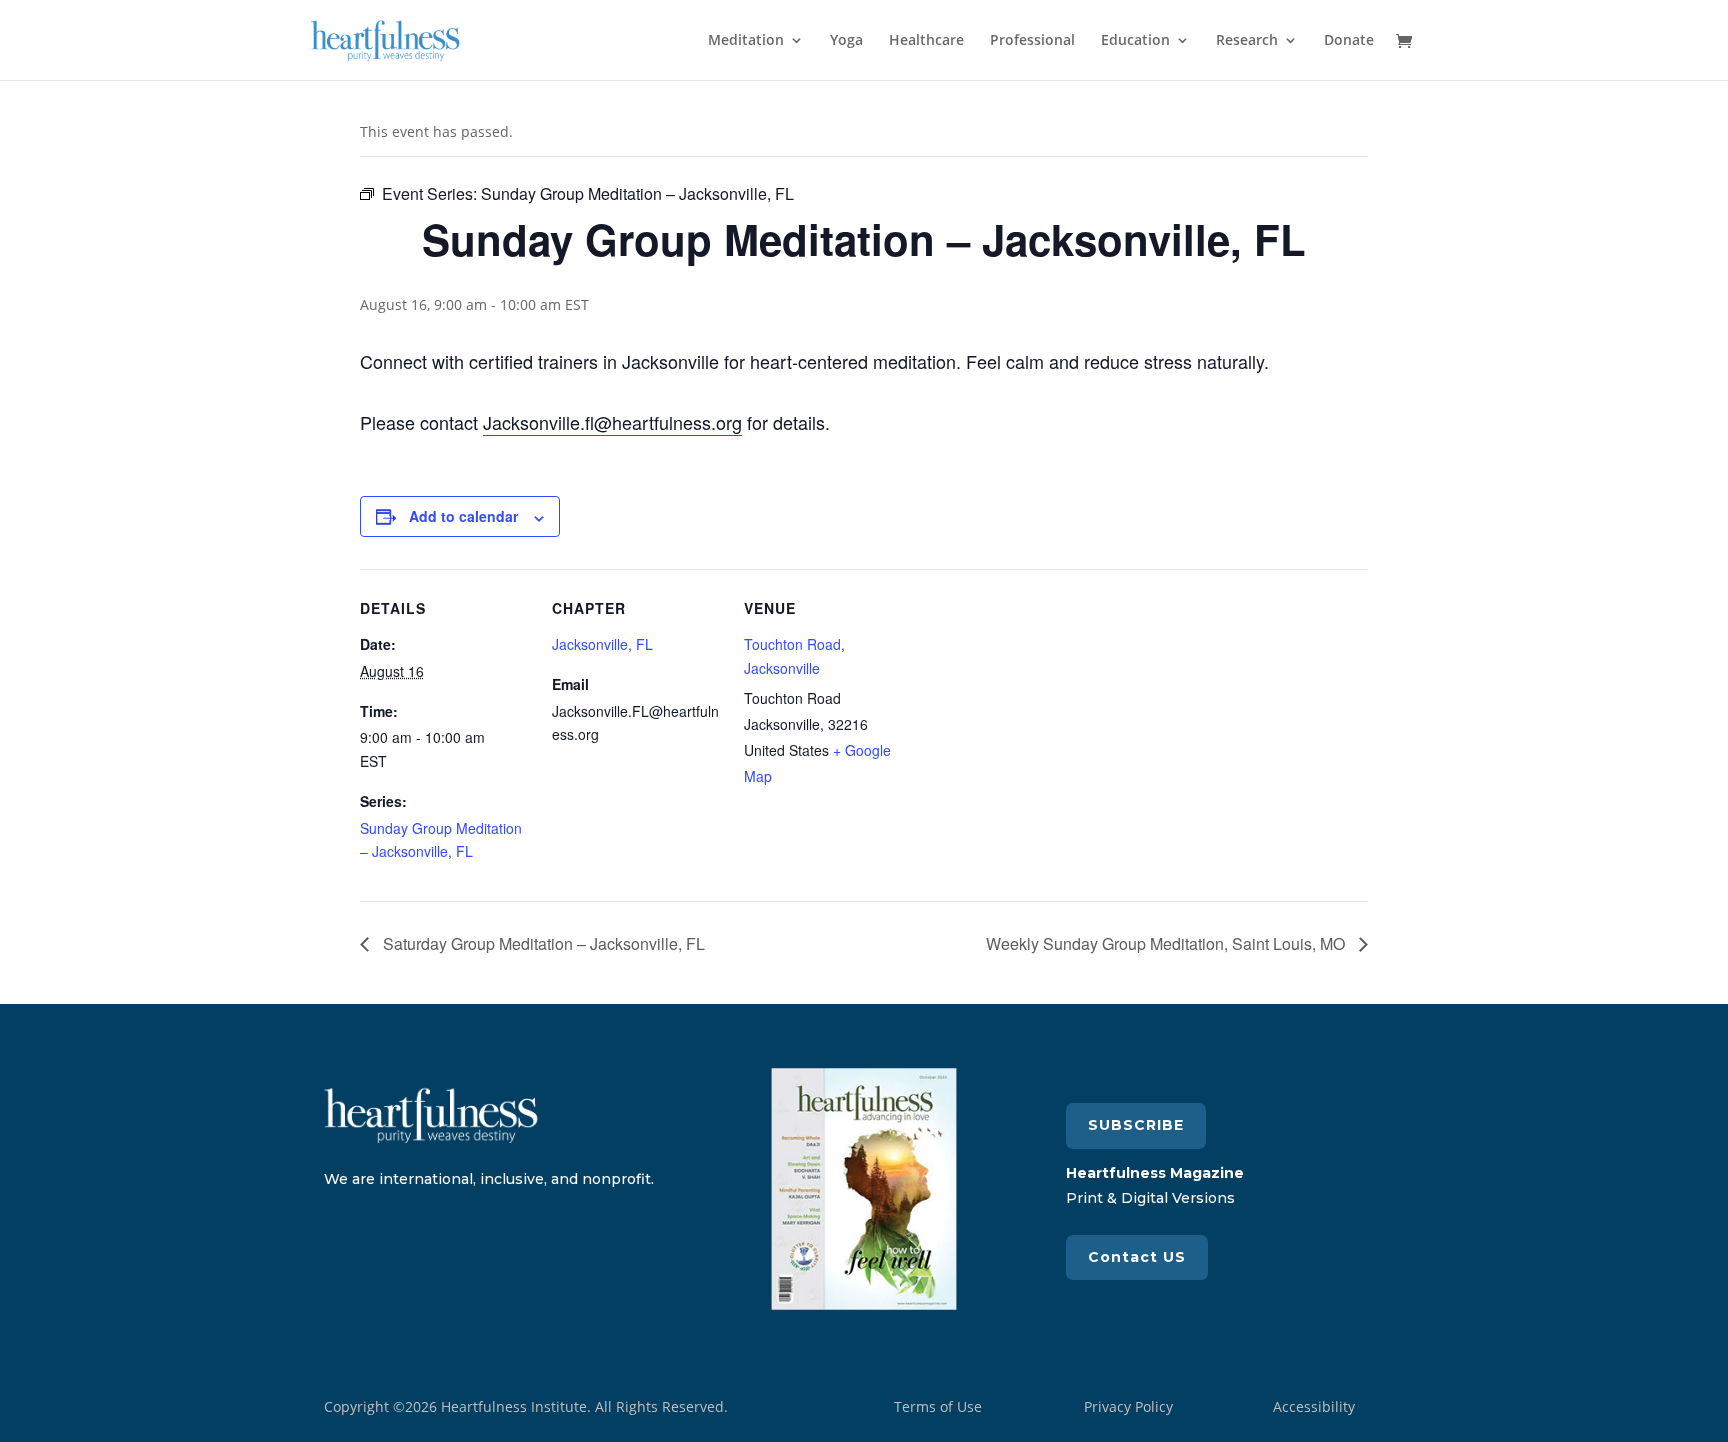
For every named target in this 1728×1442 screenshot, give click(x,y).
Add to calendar (463, 516)
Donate (1349, 41)
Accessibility (1314, 1406)
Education (1135, 41)
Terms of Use (938, 1406)
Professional (1032, 41)
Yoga (846, 41)
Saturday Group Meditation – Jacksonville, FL (542, 943)
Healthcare (926, 41)
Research (1247, 41)
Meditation (746, 41)
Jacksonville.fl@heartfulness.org (612, 422)
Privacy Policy (1128, 1406)
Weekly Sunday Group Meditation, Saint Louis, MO (1167, 943)
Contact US (1137, 1257)
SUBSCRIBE (1136, 1125)
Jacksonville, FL (602, 644)
